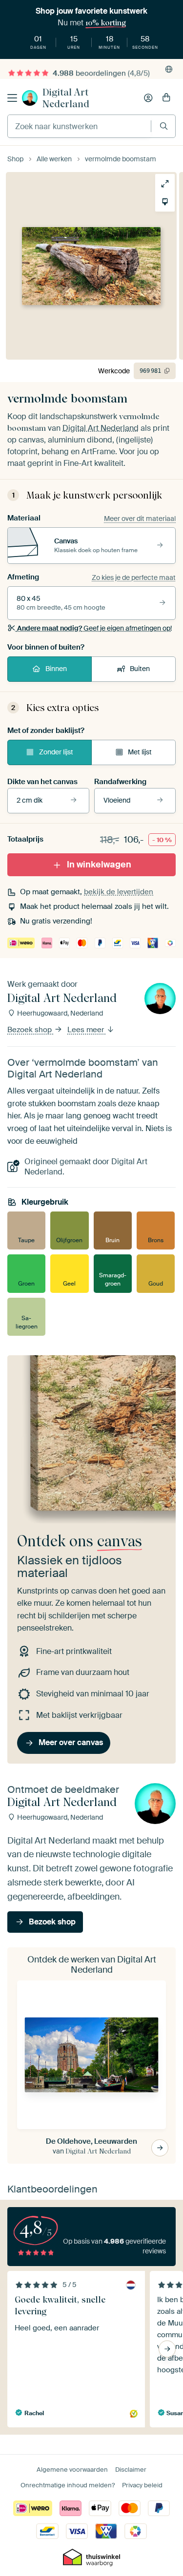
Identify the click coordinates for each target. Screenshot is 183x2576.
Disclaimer (131, 2470)
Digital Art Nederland (66, 98)
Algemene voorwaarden (72, 2470)
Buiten (140, 669)
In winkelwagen (99, 865)
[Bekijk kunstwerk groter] (165, 184)
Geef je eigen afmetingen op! (94, 628)
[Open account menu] (148, 98)
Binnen (56, 669)
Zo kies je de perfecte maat (134, 577)
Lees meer (87, 1030)
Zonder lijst (56, 752)
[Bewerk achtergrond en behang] (165, 202)
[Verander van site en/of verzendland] (169, 69)
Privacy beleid (142, 2485)
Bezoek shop (30, 1030)
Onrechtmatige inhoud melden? (68, 2485)
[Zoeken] (164, 126)
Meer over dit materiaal (140, 519)
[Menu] (12, 98)
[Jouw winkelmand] (166, 98)
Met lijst (140, 752)
